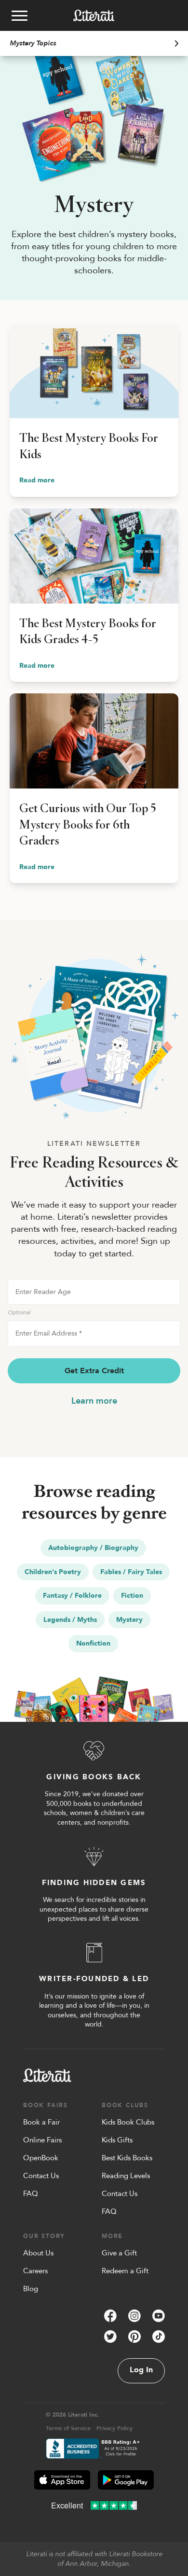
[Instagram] (134, 2316)
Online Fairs (42, 2140)
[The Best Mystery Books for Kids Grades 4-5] (94, 595)
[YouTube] (159, 2316)
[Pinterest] (134, 2337)
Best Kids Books (127, 2158)
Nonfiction (93, 1643)
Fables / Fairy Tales (131, 1572)
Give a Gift (119, 2253)
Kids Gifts (117, 2140)
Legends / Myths (70, 1620)
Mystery (129, 1620)
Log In (141, 2370)
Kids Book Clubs (128, 2122)
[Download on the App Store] (62, 2480)
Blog (31, 2289)
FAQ (31, 2194)
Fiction (132, 1596)
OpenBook (41, 2158)
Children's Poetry (53, 1572)
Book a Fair (41, 2122)
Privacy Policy (114, 2428)
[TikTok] (159, 2337)
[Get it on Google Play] (126, 2480)
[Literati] (94, 15)
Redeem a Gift (125, 2271)
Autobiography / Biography (93, 1548)
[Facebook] (110, 2316)
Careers (35, 2271)
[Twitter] (110, 2337)
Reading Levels (126, 2176)
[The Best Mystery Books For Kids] (94, 410)
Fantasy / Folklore (72, 1596)
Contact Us (41, 2176)
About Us (38, 2253)
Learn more (94, 1401)
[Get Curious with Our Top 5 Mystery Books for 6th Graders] (94, 788)
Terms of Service (68, 2428)
